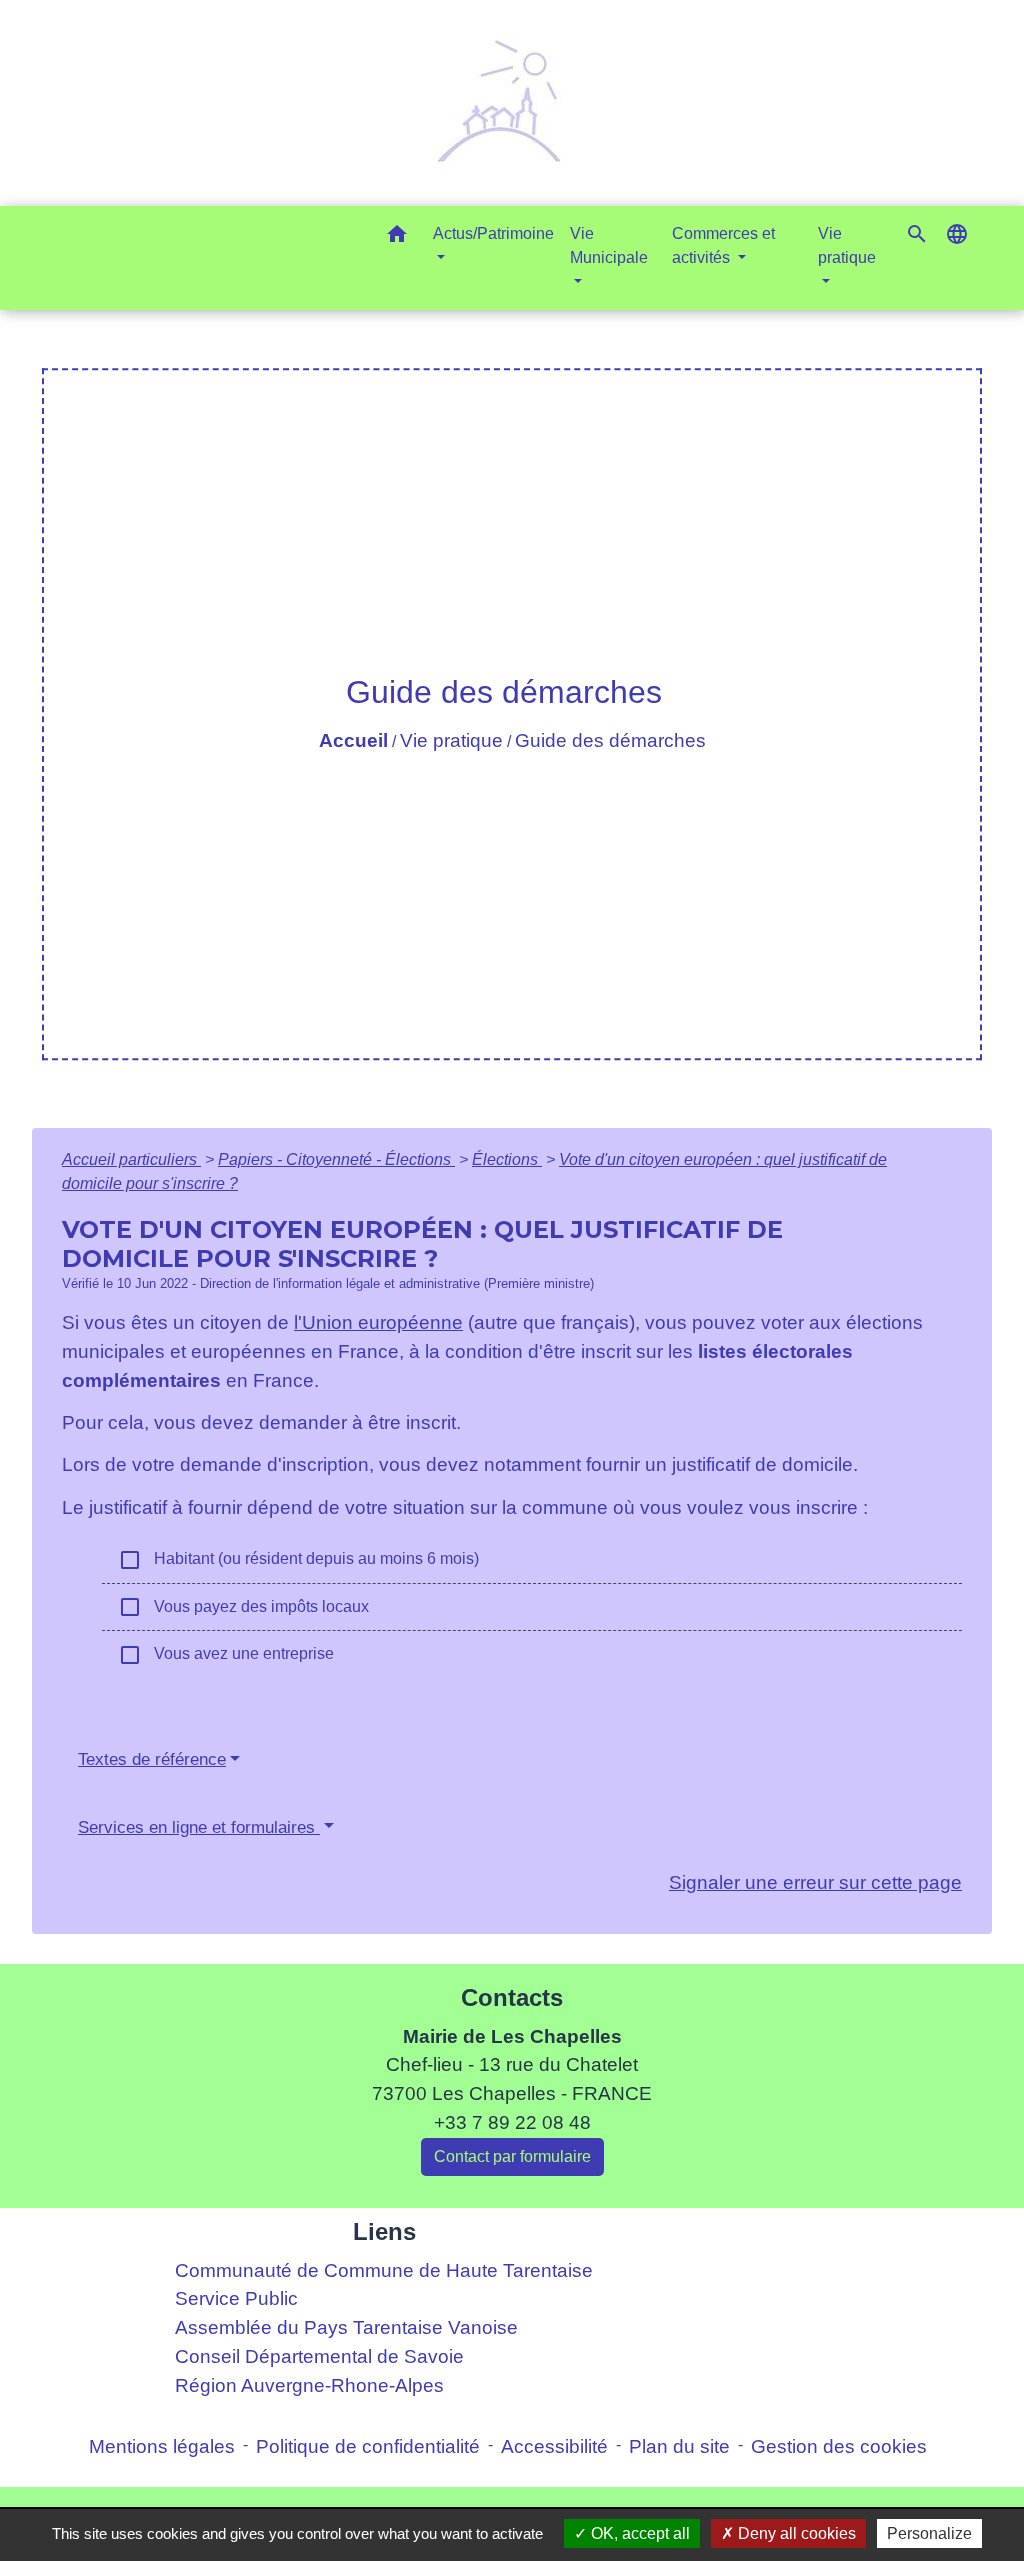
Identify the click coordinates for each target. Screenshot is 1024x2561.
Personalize (929, 2533)
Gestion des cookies (839, 2446)
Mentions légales (162, 2446)
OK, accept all (638, 2533)
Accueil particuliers (131, 1159)
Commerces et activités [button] (723, 245)
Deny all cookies (795, 2533)
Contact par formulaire (512, 2156)
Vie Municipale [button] (609, 245)
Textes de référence (152, 1759)
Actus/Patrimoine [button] (493, 233)
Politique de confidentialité (368, 2446)
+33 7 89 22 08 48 (512, 2122)
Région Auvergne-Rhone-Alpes (309, 2385)
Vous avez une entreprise (226, 1655)
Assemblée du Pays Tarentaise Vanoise (346, 2327)
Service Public (236, 2298)
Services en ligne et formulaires (199, 1827)
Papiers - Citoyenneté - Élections (336, 1159)
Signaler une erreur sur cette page (815, 1882)
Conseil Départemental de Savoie (319, 2356)
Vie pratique (451, 740)
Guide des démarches (610, 740)
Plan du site (679, 2446)
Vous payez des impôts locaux (243, 1607)
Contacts (512, 1997)
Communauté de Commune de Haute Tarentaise (384, 2270)
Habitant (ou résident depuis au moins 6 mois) (298, 1560)
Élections (507, 1159)
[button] (397, 237)
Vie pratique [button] (847, 245)
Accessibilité (554, 2446)
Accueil (353, 740)
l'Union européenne (378, 1322)
